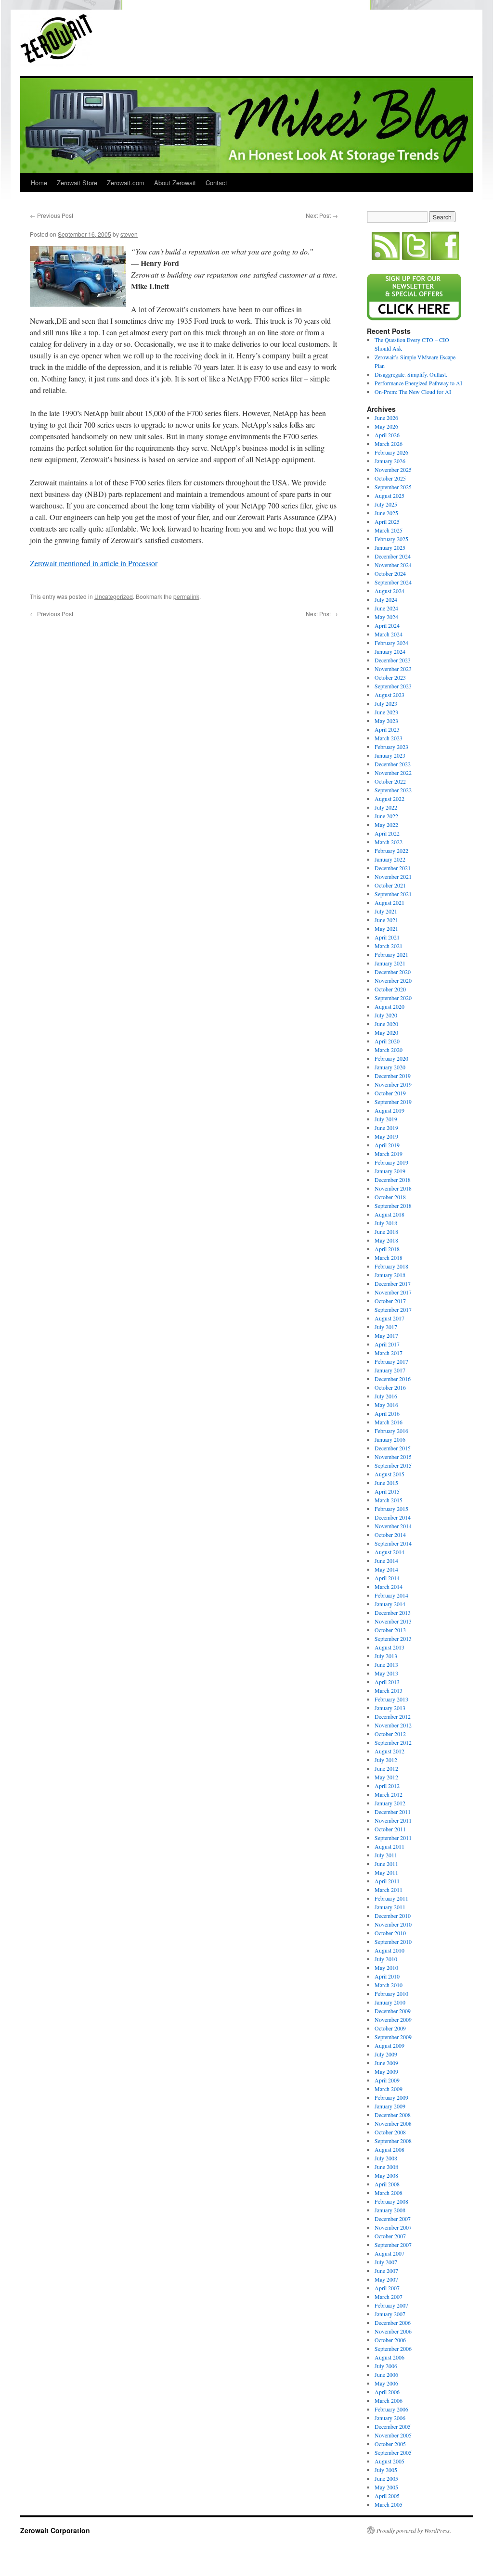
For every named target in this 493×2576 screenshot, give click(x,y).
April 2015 (387, 1491)
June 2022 (386, 816)
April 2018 (387, 1249)
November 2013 (393, 1621)
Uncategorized (114, 596)
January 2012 (390, 1803)
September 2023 (393, 686)
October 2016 (390, 1387)
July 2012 (386, 1760)
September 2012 (393, 1742)
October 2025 (390, 478)
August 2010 (389, 1950)
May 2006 (386, 2383)
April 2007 (387, 2288)
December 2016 (393, 1379)
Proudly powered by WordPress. (414, 2530)
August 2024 (389, 591)
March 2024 (389, 634)
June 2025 (386, 513)
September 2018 (393, 1206)
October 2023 (390, 677)
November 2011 (393, 1820)
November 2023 (393, 669)
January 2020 (390, 1067)
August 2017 (389, 1318)
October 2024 (390, 573)
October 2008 (390, 2132)
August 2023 (389, 695)
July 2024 (386, 599)
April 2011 (387, 1881)
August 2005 (389, 2461)
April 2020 (387, 1041)
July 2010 (386, 1959)
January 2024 (390, 651)
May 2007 (386, 2279)
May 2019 (386, 1136)
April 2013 (387, 1682)
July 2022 (386, 807)
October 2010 (390, 1933)
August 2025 (389, 495)
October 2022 (390, 781)
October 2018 (390, 1197)
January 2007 (390, 2314)
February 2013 (391, 1699)
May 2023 (386, 721)
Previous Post (52, 215)
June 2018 (386, 1231)
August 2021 (389, 902)
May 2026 (386, 426)
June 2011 (386, 1864)
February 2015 (391, 1509)
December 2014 (393, 1517)
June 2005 (386, 2478)
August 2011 (389, 1846)
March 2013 (389, 1690)
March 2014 (389, 1586)
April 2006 (387, 2392)
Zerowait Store (77, 183)
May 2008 (386, 2175)
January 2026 (390, 461)
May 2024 (386, 617)
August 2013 (389, 1647)
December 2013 (393, 1612)
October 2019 (390, 1093)
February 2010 (391, 1993)
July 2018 (386, 1223)
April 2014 (387, 1578)
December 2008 (393, 2115)
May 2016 (386, 1405)
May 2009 (386, 2071)
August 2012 (389, 1751)
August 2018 (389, 1214)
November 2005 (393, 2435)
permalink (186, 596)
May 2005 (386, 2487)
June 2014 (386, 1561)
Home (39, 183)
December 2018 (393, 1180)
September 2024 (393, 582)
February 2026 (391, 452)
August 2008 (389, 2149)
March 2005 (389, 2504)
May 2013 (386, 1673)
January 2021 (390, 963)
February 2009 (391, 2097)
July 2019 (386, 1119)
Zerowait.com (126, 183)
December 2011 (393, 1812)
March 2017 (389, 1353)
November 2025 (393, 470)
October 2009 (390, 2028)
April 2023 (387, 729)
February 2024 (391, 643)
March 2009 (389, 2089)
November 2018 (393, 1188)
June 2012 (386, 1768)
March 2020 (389, 1050)
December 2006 (393, 2322)
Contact (216, 183)
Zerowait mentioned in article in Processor (94, 563)
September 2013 (393, 1638)
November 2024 (393, 565)
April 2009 (387, 2080)
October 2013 (390, 1630)
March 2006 (389, 2400)
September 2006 (393, 2348)
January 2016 (390, 1439)
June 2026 (386, 418)
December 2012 (393, 1716)
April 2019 (387, 1145)
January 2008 (390, 2210)
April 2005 (387, 2496)
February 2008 (391, 2201)
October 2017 (390, 1301)
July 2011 (386, 1855)
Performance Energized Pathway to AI (418, 383)
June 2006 (386, 2374)
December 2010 (393, 1916)
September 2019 (393, 1102)
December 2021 (393, 868)
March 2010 (389, 1985)
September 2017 (393, 1309)
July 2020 (386, 1015)
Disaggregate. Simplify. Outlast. (411, 374)
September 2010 (393, 1942)
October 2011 (390, 1829)
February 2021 (391, 954)
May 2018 (386, 1240)
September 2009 (393, 2037)
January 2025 (390, 547)
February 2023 (391, 747)
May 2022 (386, 825)
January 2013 (390, 1708)
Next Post (322, 215)
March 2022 (389, 842)
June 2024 (386, 608)
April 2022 (387, 833)
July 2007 (386, 2262)
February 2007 (391, 2305)
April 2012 (387, 1786)
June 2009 (386, 2063)
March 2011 (389, 1890)
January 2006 (390, 2418)
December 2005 (393, 2426)
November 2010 (393, 1924)
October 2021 (390, 885)
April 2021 (387, 937)
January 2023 (390, 755)
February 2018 (391, 1266)
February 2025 (391, 539)
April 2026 (387, 435)
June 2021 (386, 920)
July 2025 (386, 504)
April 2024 (387, 625)
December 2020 (393, 972)
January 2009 (390, 2106)
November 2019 (393, 1084)
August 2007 (389, 2253)
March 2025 (389, 530)
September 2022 (393, 790)
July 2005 (386, 2470)
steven (129, 234)
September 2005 (393, 2452)
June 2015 (386, 1483)
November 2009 (393, 2019)
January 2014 (390, 1604)
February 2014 (391, 1595)
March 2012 (389, 1794)
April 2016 (387, 1413)
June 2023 (386, 712)
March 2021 (389, 946)
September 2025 (393, 487)
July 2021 (386, 911)
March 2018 (389, 1257)
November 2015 (393, 1457)
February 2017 (391, 1361)
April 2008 (387, 2184)
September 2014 (393, 1543)
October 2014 (390, 1535)
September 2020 (393, 998)
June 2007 (386, 2271)
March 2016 (389, 1422)
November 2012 (393, 1725)
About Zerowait (175, 183)
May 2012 (386, 1777)
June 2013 (386, 1664)
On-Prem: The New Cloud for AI (413, 392)
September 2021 (393, 894)
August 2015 (389, 1474)
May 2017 (386, 1335)
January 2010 (390, 2002)
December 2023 (393, 660)
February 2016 (391, 1431)
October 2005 (390, 2444)
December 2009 (393, 2011)
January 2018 (390, 1275)
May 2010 (386, 1967)
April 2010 (387, 1976)
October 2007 (390, 2236)
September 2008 (393, 2141)
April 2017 (387, 1344)
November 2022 (393, 773)
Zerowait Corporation (56, 38)
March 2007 (389, 2297)
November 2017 (393, 1292)
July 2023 (386, 703)
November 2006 (393, 2331)
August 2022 (389, 799)
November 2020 (393, 980)
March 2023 (389, 738)
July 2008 (386, 2158)
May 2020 (386, 1032)
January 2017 (390, 1370)
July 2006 (386, 2366)
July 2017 (386, 1327)
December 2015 (393, 1448)
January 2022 (390, 859)
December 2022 (393, 764)
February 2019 (391, 1162)
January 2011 (390, 1907)
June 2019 (386, 1128)
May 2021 (386, 928)
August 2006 (389, 2357)
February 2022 (391, 850)
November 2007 (393, 2227)
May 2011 (386, 1872)
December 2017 (393, 1283)
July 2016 (386, 1396)
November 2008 (393, 2123)
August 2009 (389, 2045)
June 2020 (386, 1024)
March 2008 (389, 2193)
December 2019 (393, 1076)
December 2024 (393, 556)
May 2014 (386, 1569)
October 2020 (390, 989)
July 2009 (386, 2054)
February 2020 (391, 1058)
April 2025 (387, 521)
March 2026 (389, 444)
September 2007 (393, 2245)
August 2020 (389, 1006)
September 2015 (393, 1465)
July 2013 (386, 1656)
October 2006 (390, 2340)
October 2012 (390, 1734)
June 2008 (386, 2167)
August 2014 (389, 1552)
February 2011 (391, 1898)
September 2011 (393, 1838)
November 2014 (393, 1526)
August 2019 (389, 1110)
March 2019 (389, 1154)
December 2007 (393, 2219)
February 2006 (391, 2409)
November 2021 (393, 876)
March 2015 (389, 1500)
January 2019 (390, 1171)
